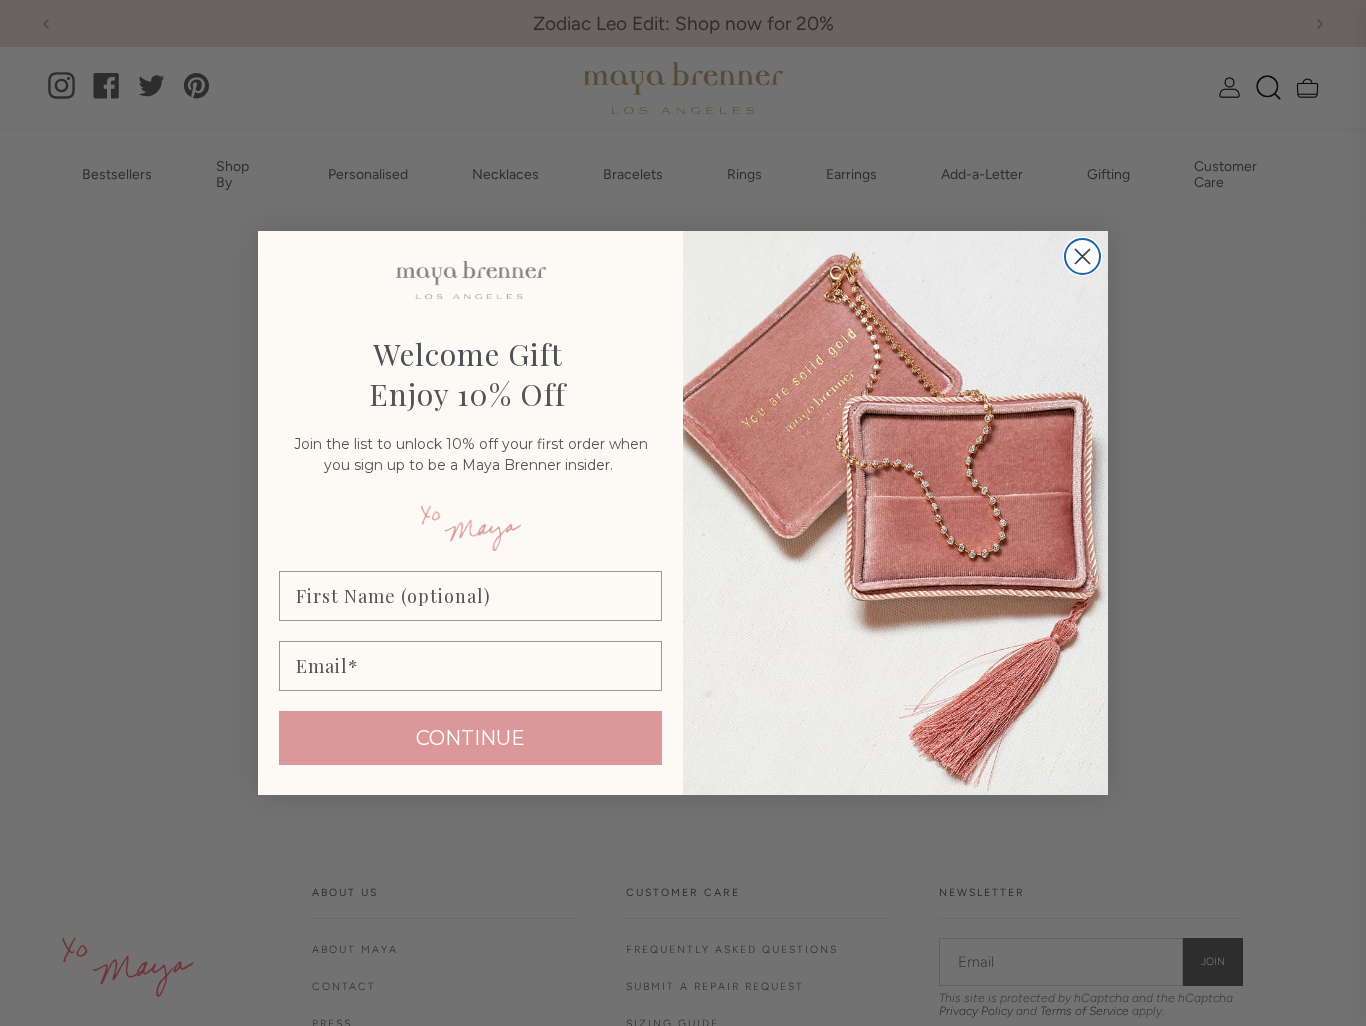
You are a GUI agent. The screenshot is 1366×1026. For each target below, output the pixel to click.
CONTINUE (470, 738)
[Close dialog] (1082, 256)
